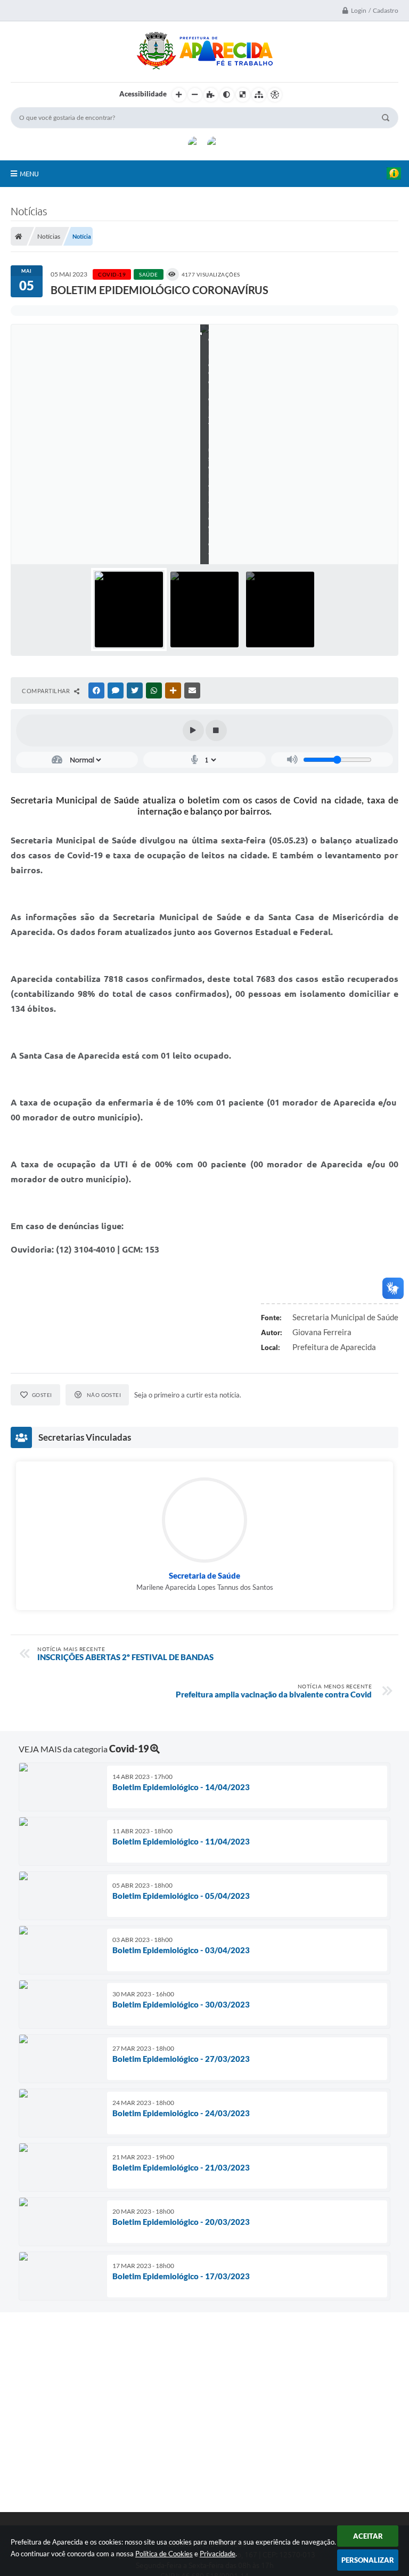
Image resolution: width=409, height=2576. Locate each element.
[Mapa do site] (259, 95)
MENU (29, 174)
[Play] (193, 730)
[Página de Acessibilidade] (275, 95)
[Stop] (216, 730)
